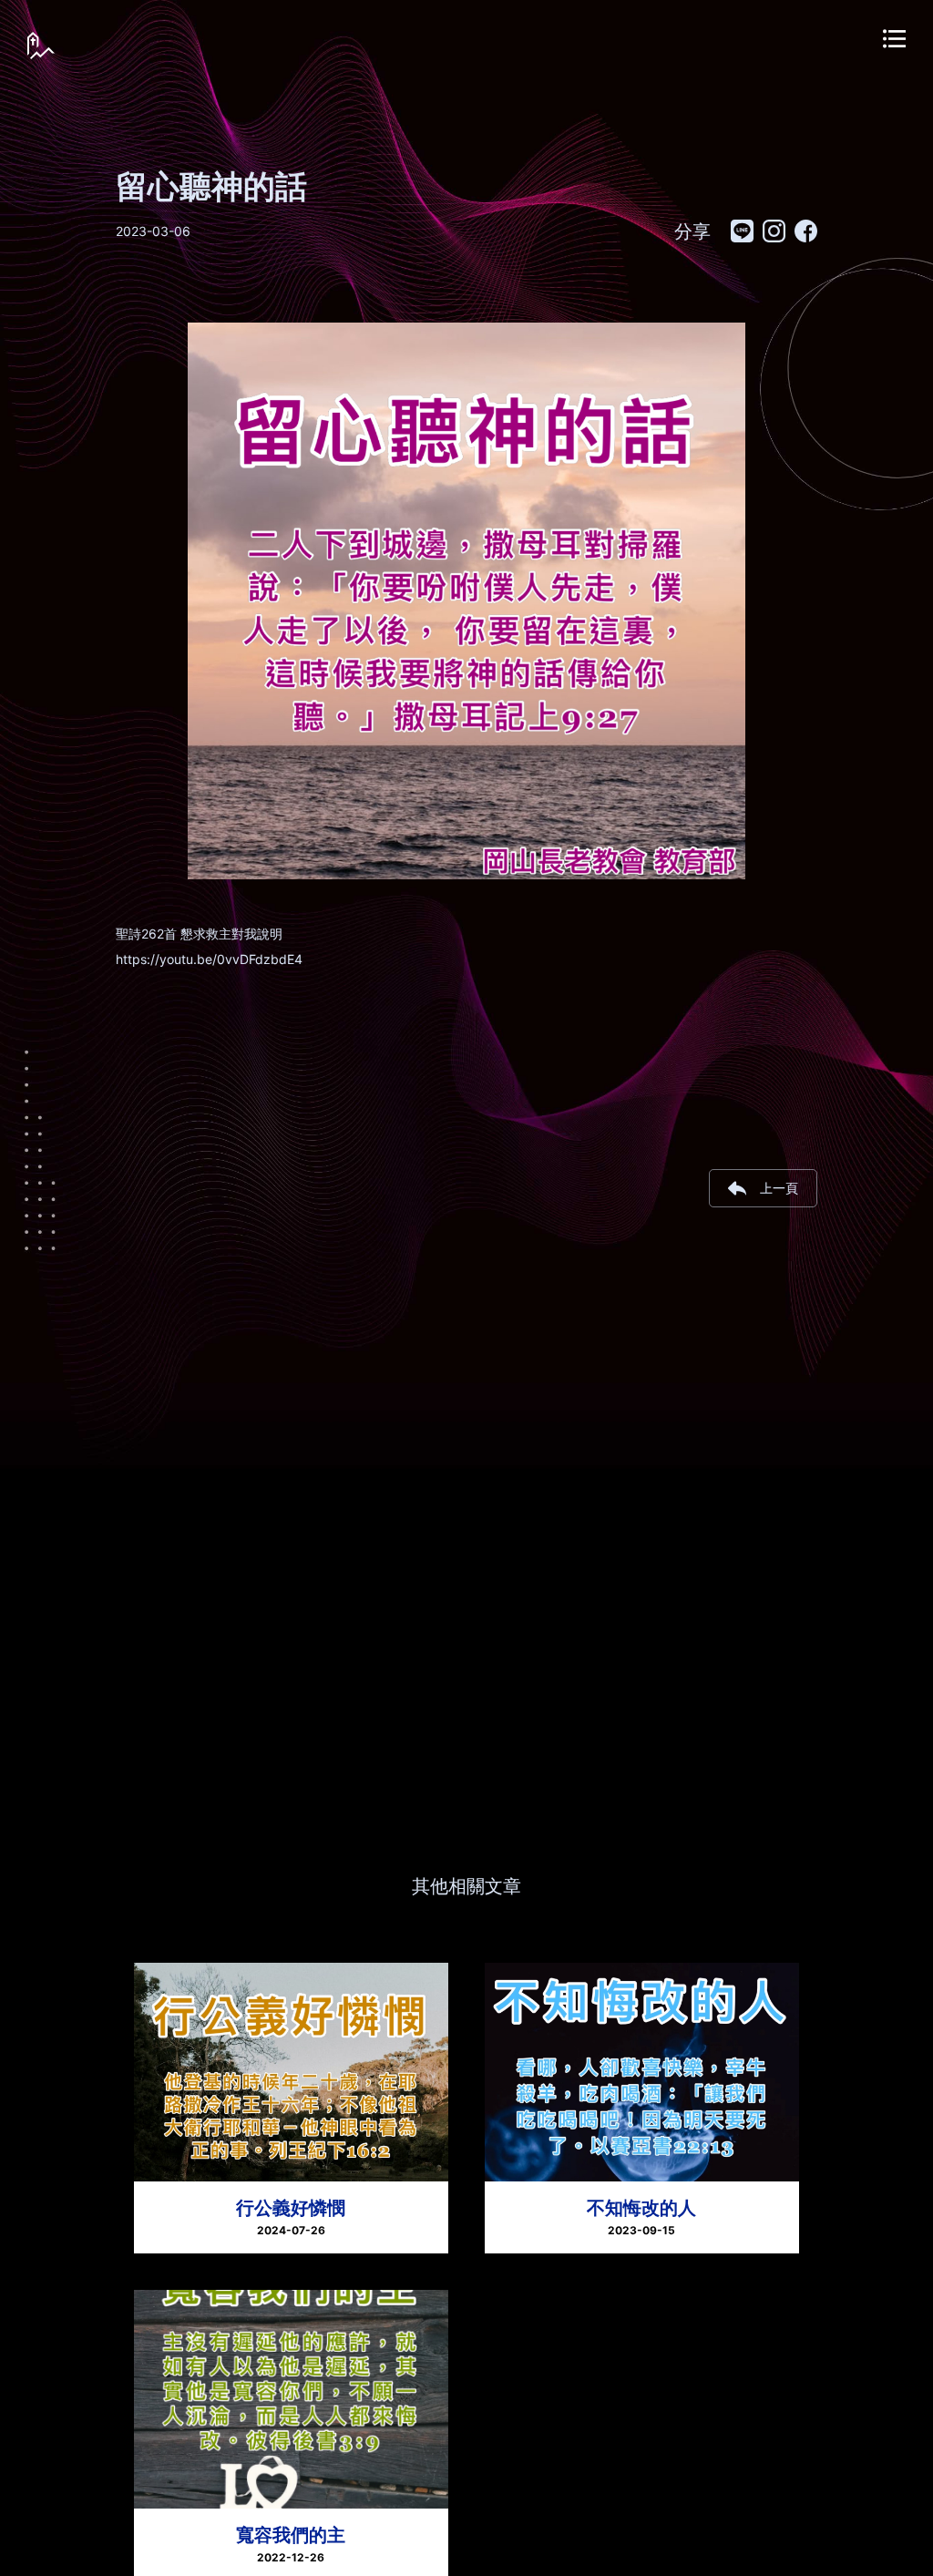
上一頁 (779, 1188)
